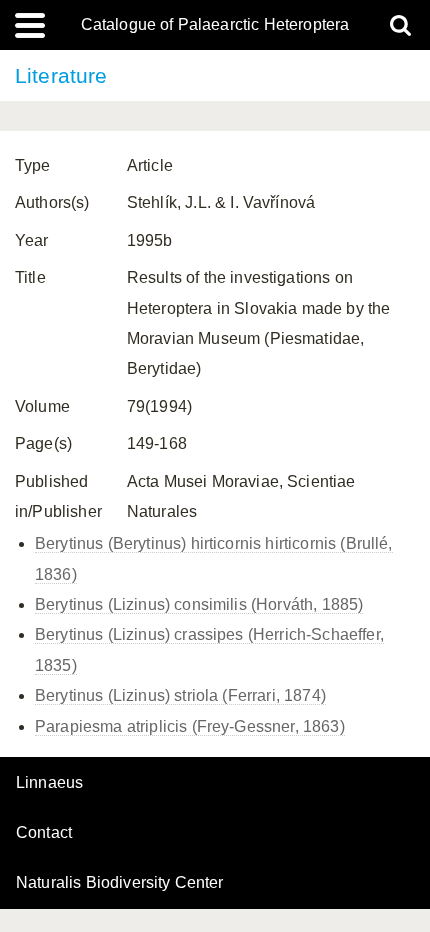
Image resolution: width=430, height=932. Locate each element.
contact (44, 832)
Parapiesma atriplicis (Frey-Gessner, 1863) (190, 726)
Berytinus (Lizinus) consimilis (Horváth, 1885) (199, 604)
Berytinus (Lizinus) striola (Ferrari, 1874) (180, 695)
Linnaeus (49, 783)
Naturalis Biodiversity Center (120, 883)
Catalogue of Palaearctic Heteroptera (215, 25)
